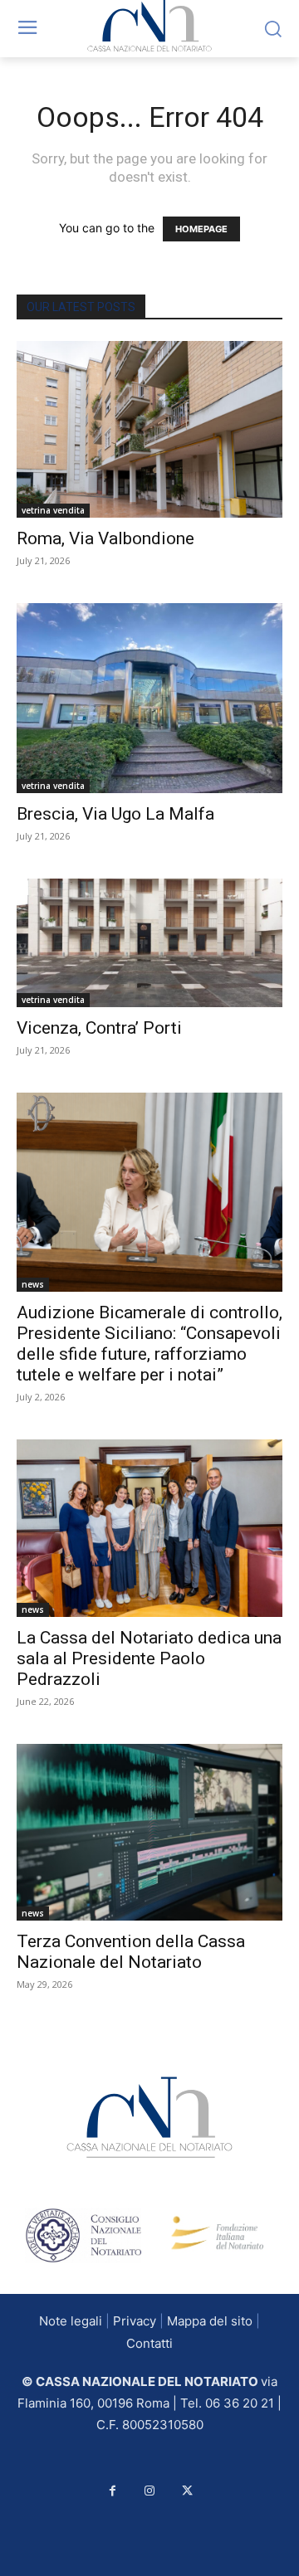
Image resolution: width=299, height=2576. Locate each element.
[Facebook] (113, 2491)
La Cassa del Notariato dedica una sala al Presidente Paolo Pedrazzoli (149, 1658)
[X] (187, 2491)
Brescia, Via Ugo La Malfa (115, 814)
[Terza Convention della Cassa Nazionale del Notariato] (149, 1832)
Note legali (71, 2321)
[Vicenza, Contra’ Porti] (149, 943)
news (33, 1284)
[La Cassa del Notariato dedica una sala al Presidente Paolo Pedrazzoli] (149, 1528)
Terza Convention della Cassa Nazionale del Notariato (131, 1952)
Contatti (149, 2343)
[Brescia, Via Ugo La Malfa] (149, 698)
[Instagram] (150, 2491)
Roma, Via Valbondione (105, 538)
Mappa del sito (210, 2321)
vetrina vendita (53, 510)
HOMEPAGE (201, 229)
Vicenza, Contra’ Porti (99, 1028)
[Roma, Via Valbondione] (149, 429)
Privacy (135, 2321)
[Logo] (149, 2117)
